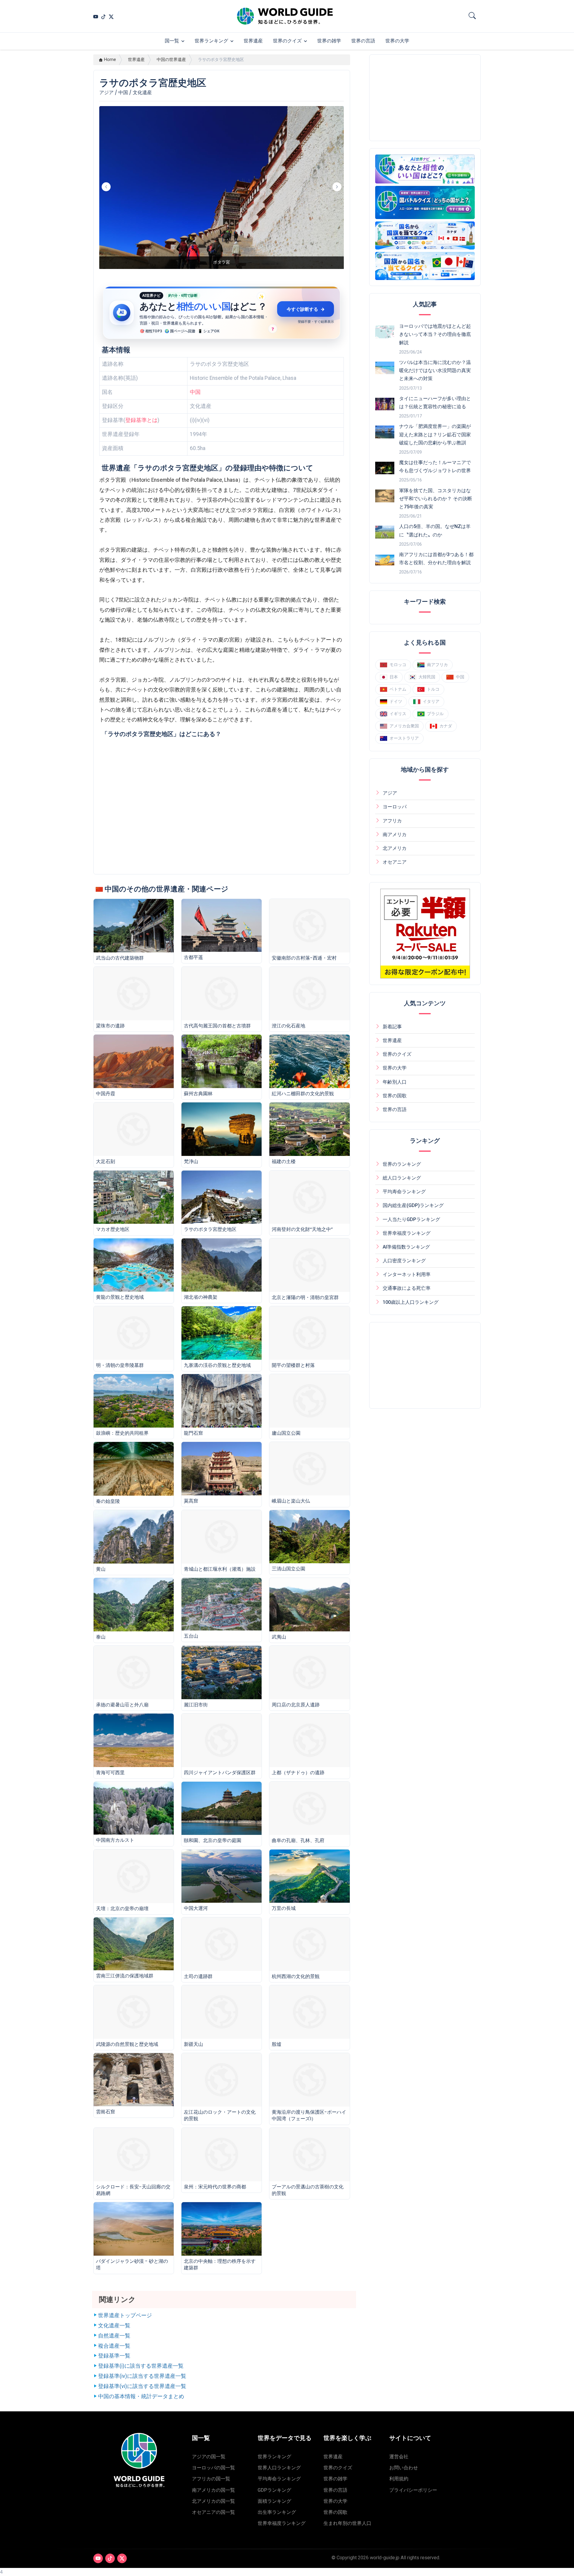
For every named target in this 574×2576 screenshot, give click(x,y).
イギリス (398, 713)
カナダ (446, 726)
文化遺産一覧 (114, 2326)
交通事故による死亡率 (407, 1288)
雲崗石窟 (106, 2112)
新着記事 (392, 1027)
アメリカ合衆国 (404, 726)
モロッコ (398, 664)
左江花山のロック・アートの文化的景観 (220, 2115)
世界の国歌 (395, 1096)
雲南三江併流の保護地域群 (125, 1976)
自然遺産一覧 (114, 2336)
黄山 (101, 1569)
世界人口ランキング (279, 2468)
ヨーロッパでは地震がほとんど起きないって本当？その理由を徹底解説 (435, 334)
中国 (195, 392)
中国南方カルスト (115, 1840)
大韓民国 (427, 677)
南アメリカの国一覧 (213, 2490)
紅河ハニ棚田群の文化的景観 (303, 1094)
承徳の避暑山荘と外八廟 (122, 1705)
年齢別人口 (395, 1082)
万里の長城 (284, 1908)
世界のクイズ (287, 41)
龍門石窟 (193, 1433)
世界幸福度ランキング (407, 1233)
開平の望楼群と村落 (293, 1365)
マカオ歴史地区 (113, 1229)
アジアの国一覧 (209, 2457)
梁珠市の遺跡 (110, 1026)
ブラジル (435, 713)
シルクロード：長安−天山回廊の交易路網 (133, 2190)
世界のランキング (402, 1164)
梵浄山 (191, 1161)
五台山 (191, 1636)
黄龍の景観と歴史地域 (120, 1297)
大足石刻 (106, 1161)
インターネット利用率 (407, 1274)
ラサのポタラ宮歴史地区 (210, 1229)
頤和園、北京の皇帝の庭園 (213, 1840)
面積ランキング (274, 2501)
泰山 (101, 1637)
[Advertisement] (425, 98)
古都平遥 (193, 957)
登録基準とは (141, 420)
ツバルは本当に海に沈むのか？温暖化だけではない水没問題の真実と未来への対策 (435, 370)
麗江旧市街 (196, 1705)
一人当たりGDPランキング (411, 1219)
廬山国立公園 (286, 1433)
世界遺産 (253, 41)
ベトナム (398, 689)
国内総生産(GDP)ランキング (413, 1205)
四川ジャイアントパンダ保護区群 (220, 1773)
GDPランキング (274, 2490)
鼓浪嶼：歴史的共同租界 (122, 1433)
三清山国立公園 (288, 1569)
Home (110, 60)
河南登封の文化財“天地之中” (302, 1229)
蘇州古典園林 (198, 1094)
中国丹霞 (106, 1094)
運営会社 (399, 2457)
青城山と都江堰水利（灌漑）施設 (220, 1569)
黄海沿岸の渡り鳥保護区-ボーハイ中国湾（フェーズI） (309, 2115)
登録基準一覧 (114, 2356)
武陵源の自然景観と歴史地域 (127, 2044)
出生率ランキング (277, 2512)
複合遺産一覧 (114, 2346)
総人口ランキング (402, 1178)
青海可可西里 (110, 1773)
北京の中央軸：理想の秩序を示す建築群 (220, 2264)
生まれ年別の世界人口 (347, 2523)
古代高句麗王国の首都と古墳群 (217, 1026)
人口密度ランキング (404, 1261)
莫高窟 (191, 1501)
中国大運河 (196, 1908)
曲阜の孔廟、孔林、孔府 (298, 1840)
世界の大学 (397, 41)
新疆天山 (193, 2044)
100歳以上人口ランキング (411, 1302)
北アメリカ (395, 848)
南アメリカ (395, 835)
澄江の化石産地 (288, 1026)
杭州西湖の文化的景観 (296, 1976)
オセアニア (395, 862)
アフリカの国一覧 (211, 2479)
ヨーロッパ (395, 807)
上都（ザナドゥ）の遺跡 (298, 1773)
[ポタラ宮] (222, 269)
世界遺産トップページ (125, 2315)
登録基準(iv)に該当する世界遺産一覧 (142, 2376)
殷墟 (277, 2044)
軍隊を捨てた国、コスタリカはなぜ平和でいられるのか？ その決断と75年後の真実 (436, 499)
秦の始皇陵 (108, 1501)
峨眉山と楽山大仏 (291, 1501)
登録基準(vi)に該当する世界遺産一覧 (142, 2386)
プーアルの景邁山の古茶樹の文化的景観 (308, 2190)
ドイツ (396, 701)
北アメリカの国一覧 (213, 2501)
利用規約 (399, 2479)
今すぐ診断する (306, 309)
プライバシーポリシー (413, 2490)
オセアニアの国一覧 (213, 2512)
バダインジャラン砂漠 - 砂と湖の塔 (132, 2264)
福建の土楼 (284, 1161)
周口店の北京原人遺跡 (296, 1705)
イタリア (431, 701)
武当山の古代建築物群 (120, 958)
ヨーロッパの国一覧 (213, 2468)
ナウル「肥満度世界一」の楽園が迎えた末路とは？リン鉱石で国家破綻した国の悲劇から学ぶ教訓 (435, 434)
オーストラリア (404, 738)
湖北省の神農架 (201, 1297)
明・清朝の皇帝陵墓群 (120, 1365)
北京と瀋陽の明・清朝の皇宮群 (305, 1297)
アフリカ (392, 821)
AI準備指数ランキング (406, 1247)
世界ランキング (211, 41)
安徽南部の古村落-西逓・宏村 (304, 958)
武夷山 (279, 1637)
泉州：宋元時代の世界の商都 (215, 2187)
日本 (394, 677)
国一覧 (172, 41)
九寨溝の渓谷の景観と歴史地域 (217, 1365)
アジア (390, 793)
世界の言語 (363, 41)
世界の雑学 (329, 41)
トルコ (433, 689)
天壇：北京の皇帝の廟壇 (122, 1909)
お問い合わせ (404, 2468)
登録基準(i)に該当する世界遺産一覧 (141, 2366)
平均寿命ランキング (404, 1192)
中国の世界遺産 (171, 60)
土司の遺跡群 (198, 1976)
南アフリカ (437, 664)
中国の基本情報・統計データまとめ (141, 2396)
